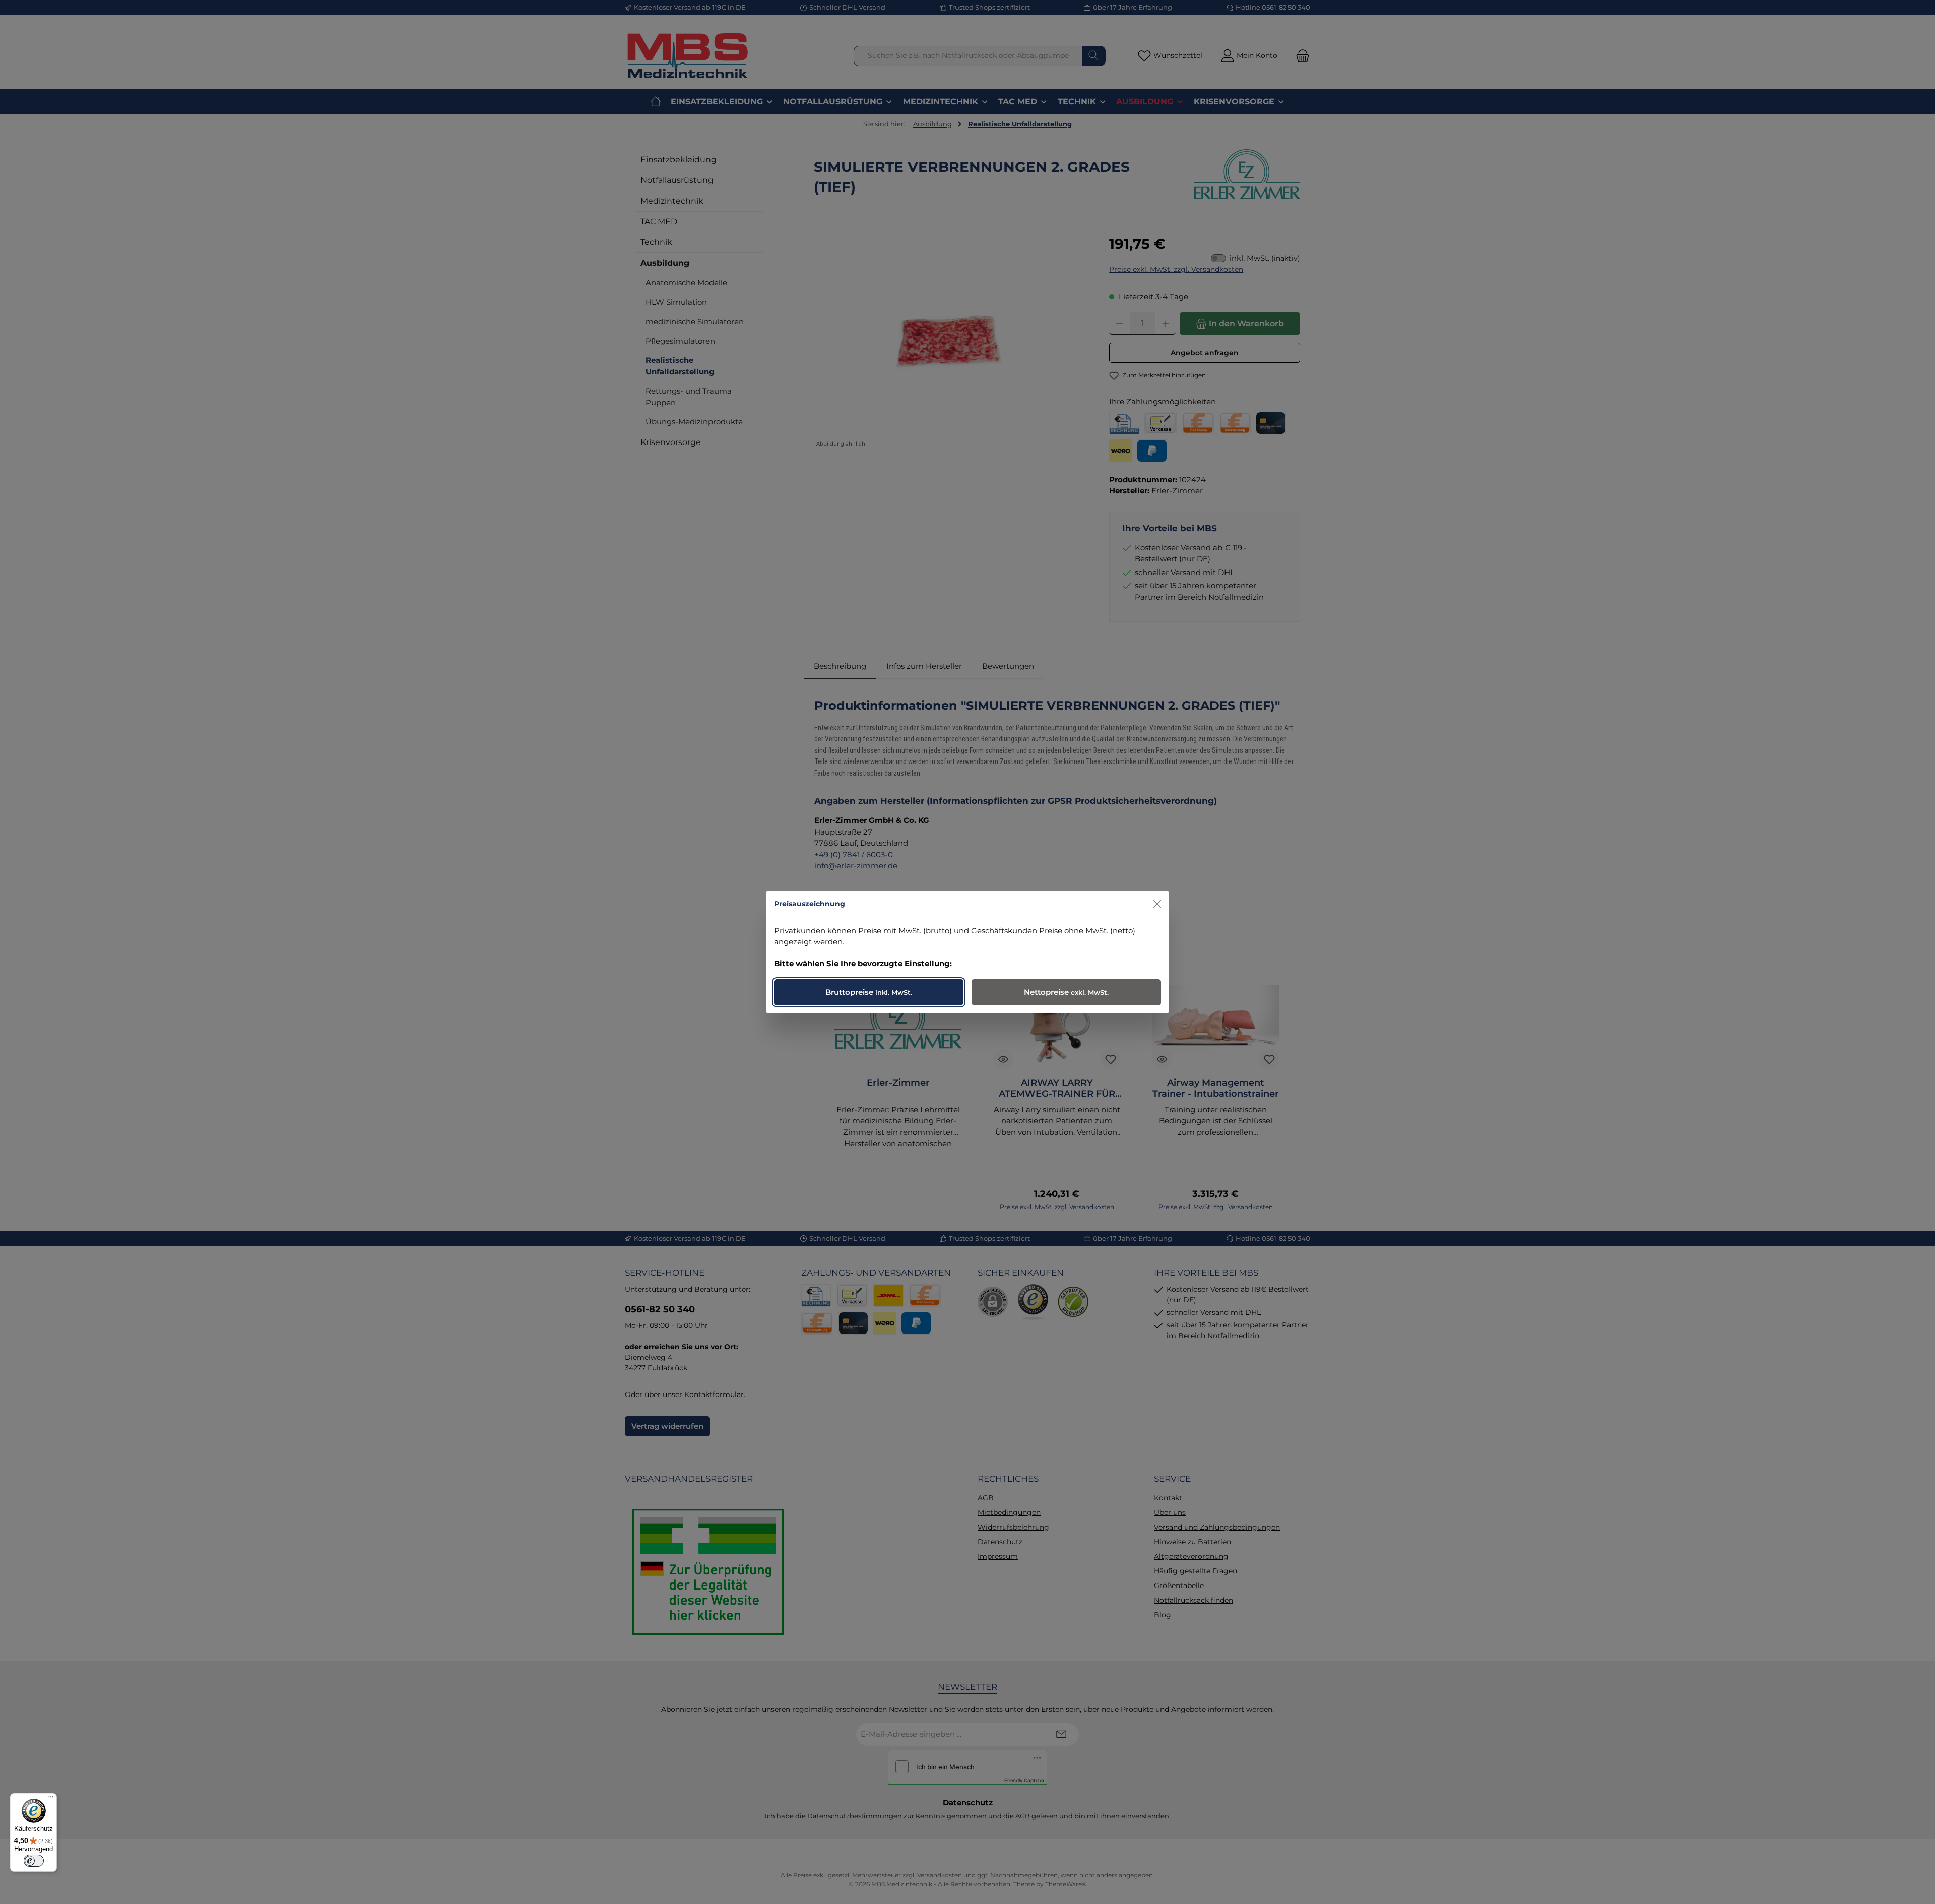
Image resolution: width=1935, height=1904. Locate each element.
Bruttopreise (869, 992)
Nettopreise (1066, 992)
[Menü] (51, 1799)
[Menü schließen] (1157, 904)
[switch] (34, 1861)
